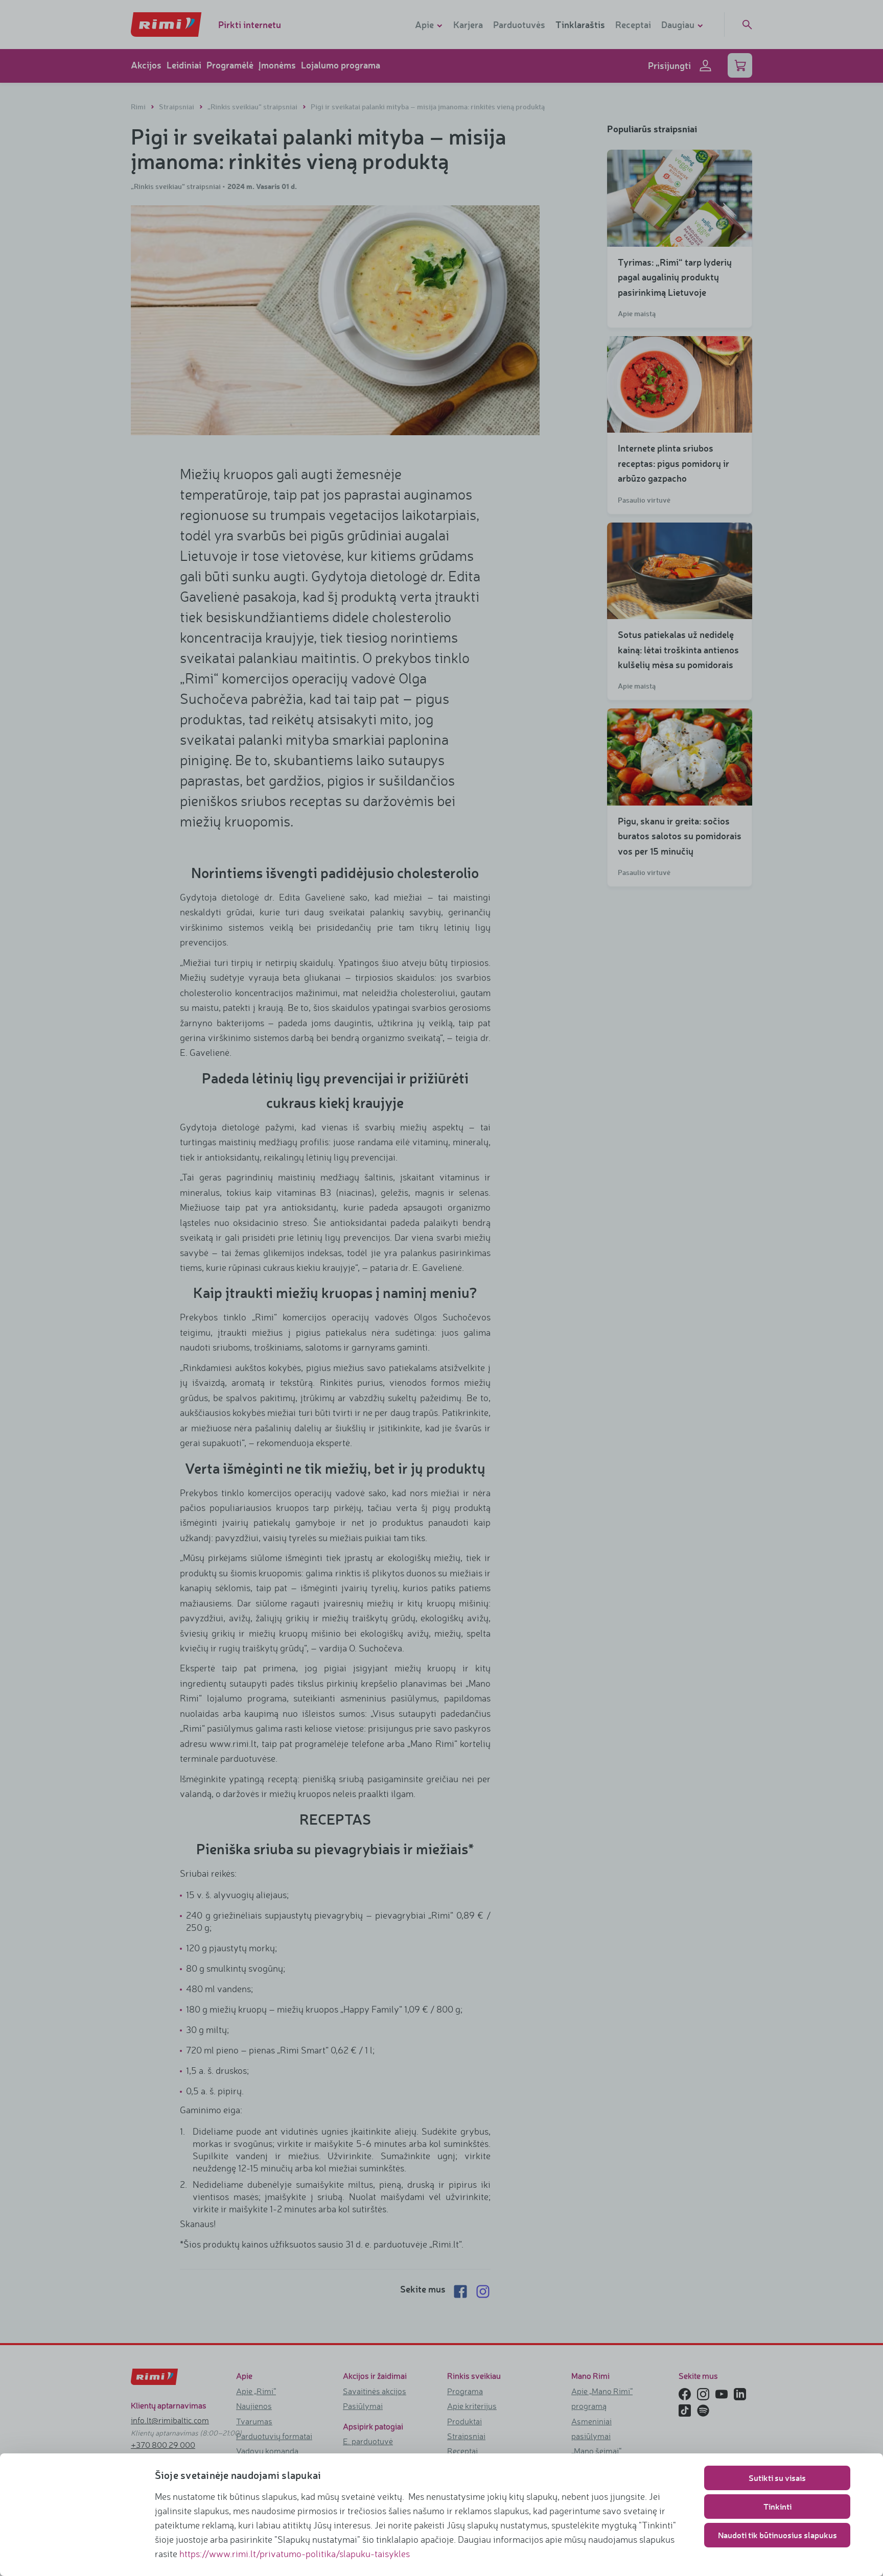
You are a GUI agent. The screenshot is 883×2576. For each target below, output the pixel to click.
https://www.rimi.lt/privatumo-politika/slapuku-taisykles (295, 2554)
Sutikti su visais (777, 2478)
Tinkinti (777, 2506)
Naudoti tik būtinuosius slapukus (777, 2535)
